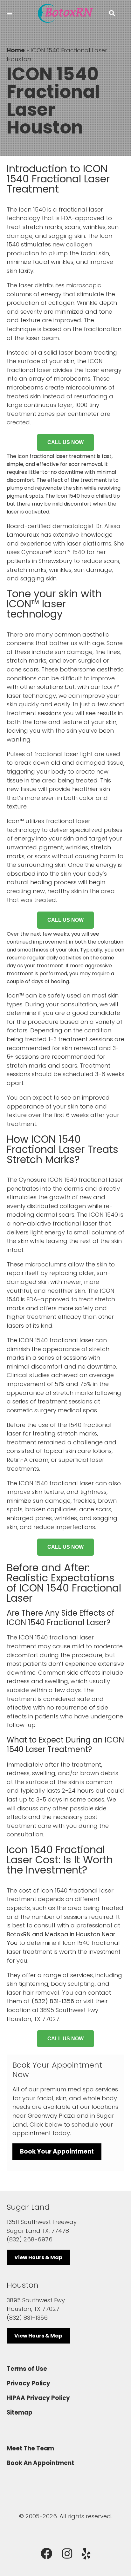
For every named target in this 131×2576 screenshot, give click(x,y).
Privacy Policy (28, 2383)
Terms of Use (27, 2369)
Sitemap (20, 2413)
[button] (112, 13)
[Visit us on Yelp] (86, 2554)
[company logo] (65, 13)
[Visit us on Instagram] (67, 2554)
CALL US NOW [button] (65, 442)
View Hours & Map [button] (38, 2257)
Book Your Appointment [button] (57, 2151)
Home (16, 50)
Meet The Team (30, 2448)
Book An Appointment (40, 2463)
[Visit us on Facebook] (47, 2554)
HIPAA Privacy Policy (38, 2398)
